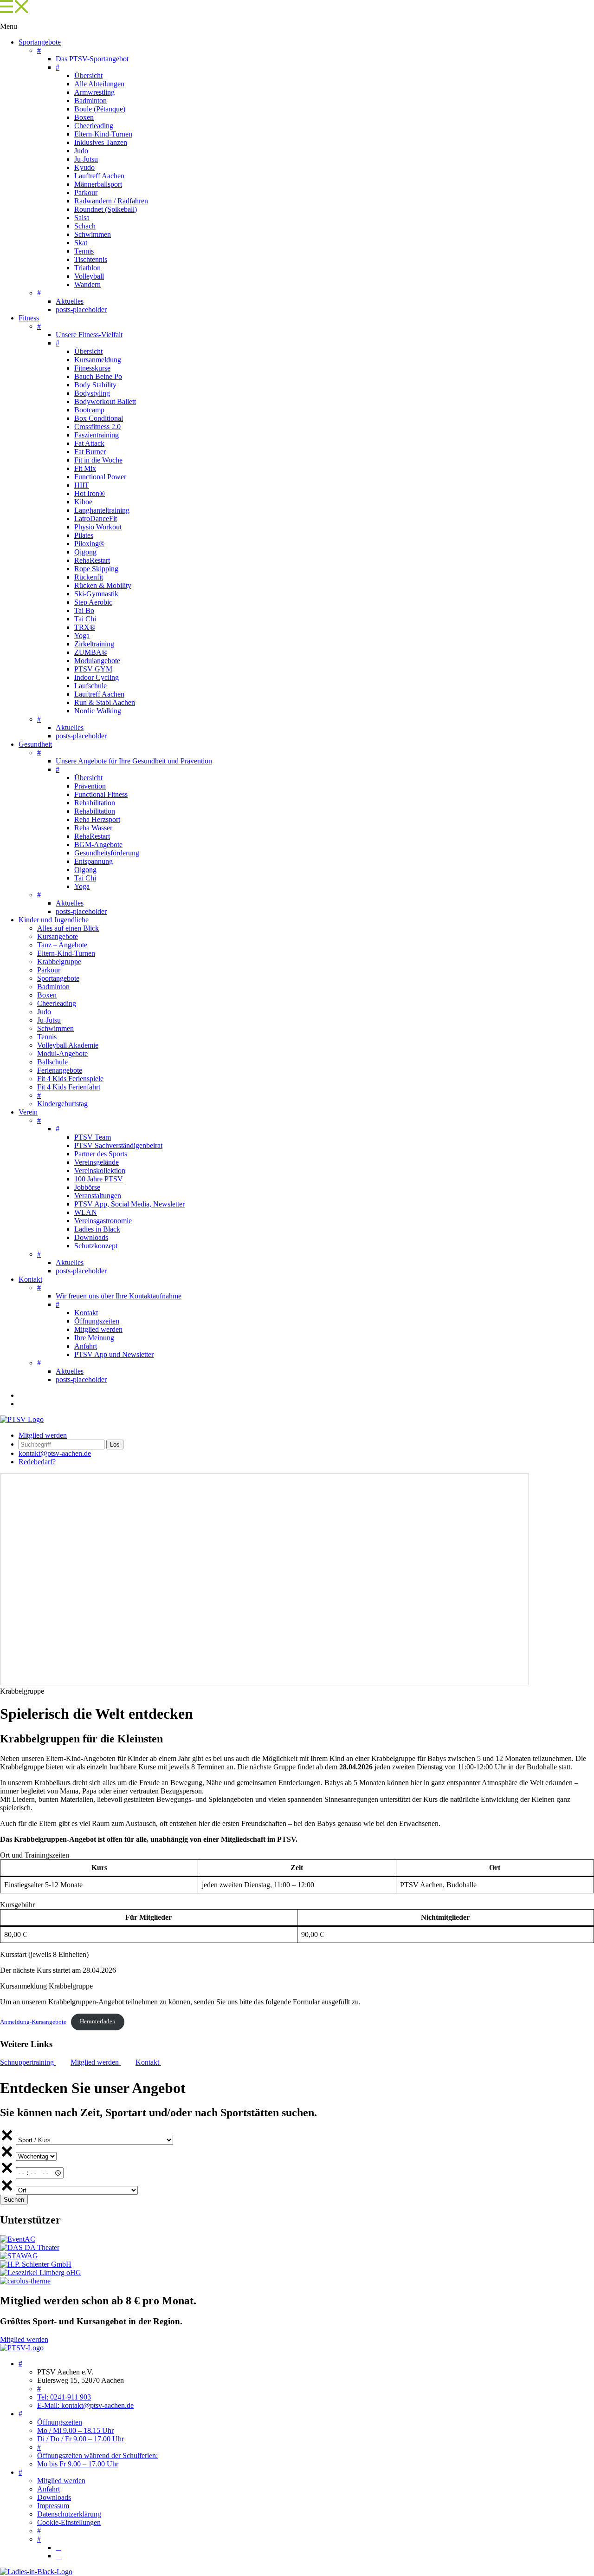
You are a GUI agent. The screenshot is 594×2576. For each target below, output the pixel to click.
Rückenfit (89, 577)
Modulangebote (97, 661)
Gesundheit (35, 744)
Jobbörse (87, 1187)
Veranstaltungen (98, 1196)
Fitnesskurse (92, 368)
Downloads (91, 1237)
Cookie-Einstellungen (69, 2522)
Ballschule (52, 1062)
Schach (85, 226)
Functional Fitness (101, 794)
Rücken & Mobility (103, 585)
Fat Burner (90, 452)
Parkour (86, 192)
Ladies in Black (97, 1229)
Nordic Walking (98, 711)
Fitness (29, 318)
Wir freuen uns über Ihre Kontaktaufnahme (119, 1296)
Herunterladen (98, 2022)
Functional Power (100, 477)
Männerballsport (98, 184)
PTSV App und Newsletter (114, 1354)
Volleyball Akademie (68, 1045)
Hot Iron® (90, 493)
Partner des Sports (101, 1154)
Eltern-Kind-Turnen (103, 134)
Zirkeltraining (94, 644)
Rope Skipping (96, 569)
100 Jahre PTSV (99, 1179)
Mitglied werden (98, 1329)
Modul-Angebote (62, 1053)
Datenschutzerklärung (69, 2514)
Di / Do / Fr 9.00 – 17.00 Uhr (81, 2439)
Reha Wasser (93, 828)
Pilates (84, 535)
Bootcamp (89, 410)
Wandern (87, 284)
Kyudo (84, 167)
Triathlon (87, 268)
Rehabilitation (95, 803)
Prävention (90, 786)
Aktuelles (70, 301)
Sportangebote (40, 42)
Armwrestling (94, 92)
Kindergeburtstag (62, 1104)
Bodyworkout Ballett (105, 401)
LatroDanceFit (96, 518)
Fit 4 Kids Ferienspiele (70, 1079)
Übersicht (88, 75)
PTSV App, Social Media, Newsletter (129, 1204)
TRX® (85, 627)
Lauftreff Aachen (99, 176)
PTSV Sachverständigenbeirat (118, 1145)
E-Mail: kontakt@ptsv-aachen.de (85, 2405)
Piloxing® (89, 544)
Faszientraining (97, 435)
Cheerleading (94, 126)
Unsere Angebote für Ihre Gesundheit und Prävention (134, 761)
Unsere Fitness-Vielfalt (89, 335)
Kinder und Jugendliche (54, 920)
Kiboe (83, 502)
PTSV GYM (93, 669)
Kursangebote (58, 936)
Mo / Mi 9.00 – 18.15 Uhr (75, 2430)
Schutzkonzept (96, 1246)
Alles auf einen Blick (68, 928)
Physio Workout (98, 527)
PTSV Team (93, 1137)
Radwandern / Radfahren (111, 201)
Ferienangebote (60, 1070)
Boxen (84, 117)
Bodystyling (92, 393)
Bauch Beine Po (98, 376)
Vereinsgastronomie (103, 1221)
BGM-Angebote (98, 845)
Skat (81, 243)
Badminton (90, 101)
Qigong (85, 552)
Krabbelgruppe (59, 962)
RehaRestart (92, 560)
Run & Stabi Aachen (105, 702)
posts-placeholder (81, 310)
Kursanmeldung (98, 360)
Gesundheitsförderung (107, 853)
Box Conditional (99, 418)
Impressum (53, 2506)
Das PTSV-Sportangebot (92, 59)
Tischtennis (91, 259)
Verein (28, 1112)
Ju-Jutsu (86, 159)
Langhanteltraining (102, 510)
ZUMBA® (91, 652)
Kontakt (30, 1279)
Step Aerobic (93, 602)
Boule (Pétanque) (100, 109)
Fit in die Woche (98, 460)
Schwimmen (93, 234)
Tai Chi (85, 619)
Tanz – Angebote (62, 945)
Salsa (82, 218)
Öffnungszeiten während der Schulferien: (97, 2455)
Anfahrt (86, 1346)
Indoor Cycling (97, 677)
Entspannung (94, 861)
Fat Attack (89, 443)
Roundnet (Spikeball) (106, 209)
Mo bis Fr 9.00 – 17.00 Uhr (78, 2464)
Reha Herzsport (97, 819)
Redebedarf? (37, 1462)
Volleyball (89, 276)
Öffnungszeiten (97, 1321)
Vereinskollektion (100, 1171)
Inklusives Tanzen (101, 142)
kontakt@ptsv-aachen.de (55, 1453)
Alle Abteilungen (99, 84)
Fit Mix (85, 468)
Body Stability (95, 385)
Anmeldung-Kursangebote (33, 2022)
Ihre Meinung (94, 1338)
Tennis (84, 251)
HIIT (82, 485)
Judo (81, 151)
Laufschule (90, 686)
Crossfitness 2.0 (97, 427)
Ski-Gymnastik (96, 594)
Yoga (82, 636)
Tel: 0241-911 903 (64, 2397)
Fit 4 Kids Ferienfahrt (69, 1087)
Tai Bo (84, 610)
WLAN (86, 1212)
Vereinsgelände (97, 1162)
